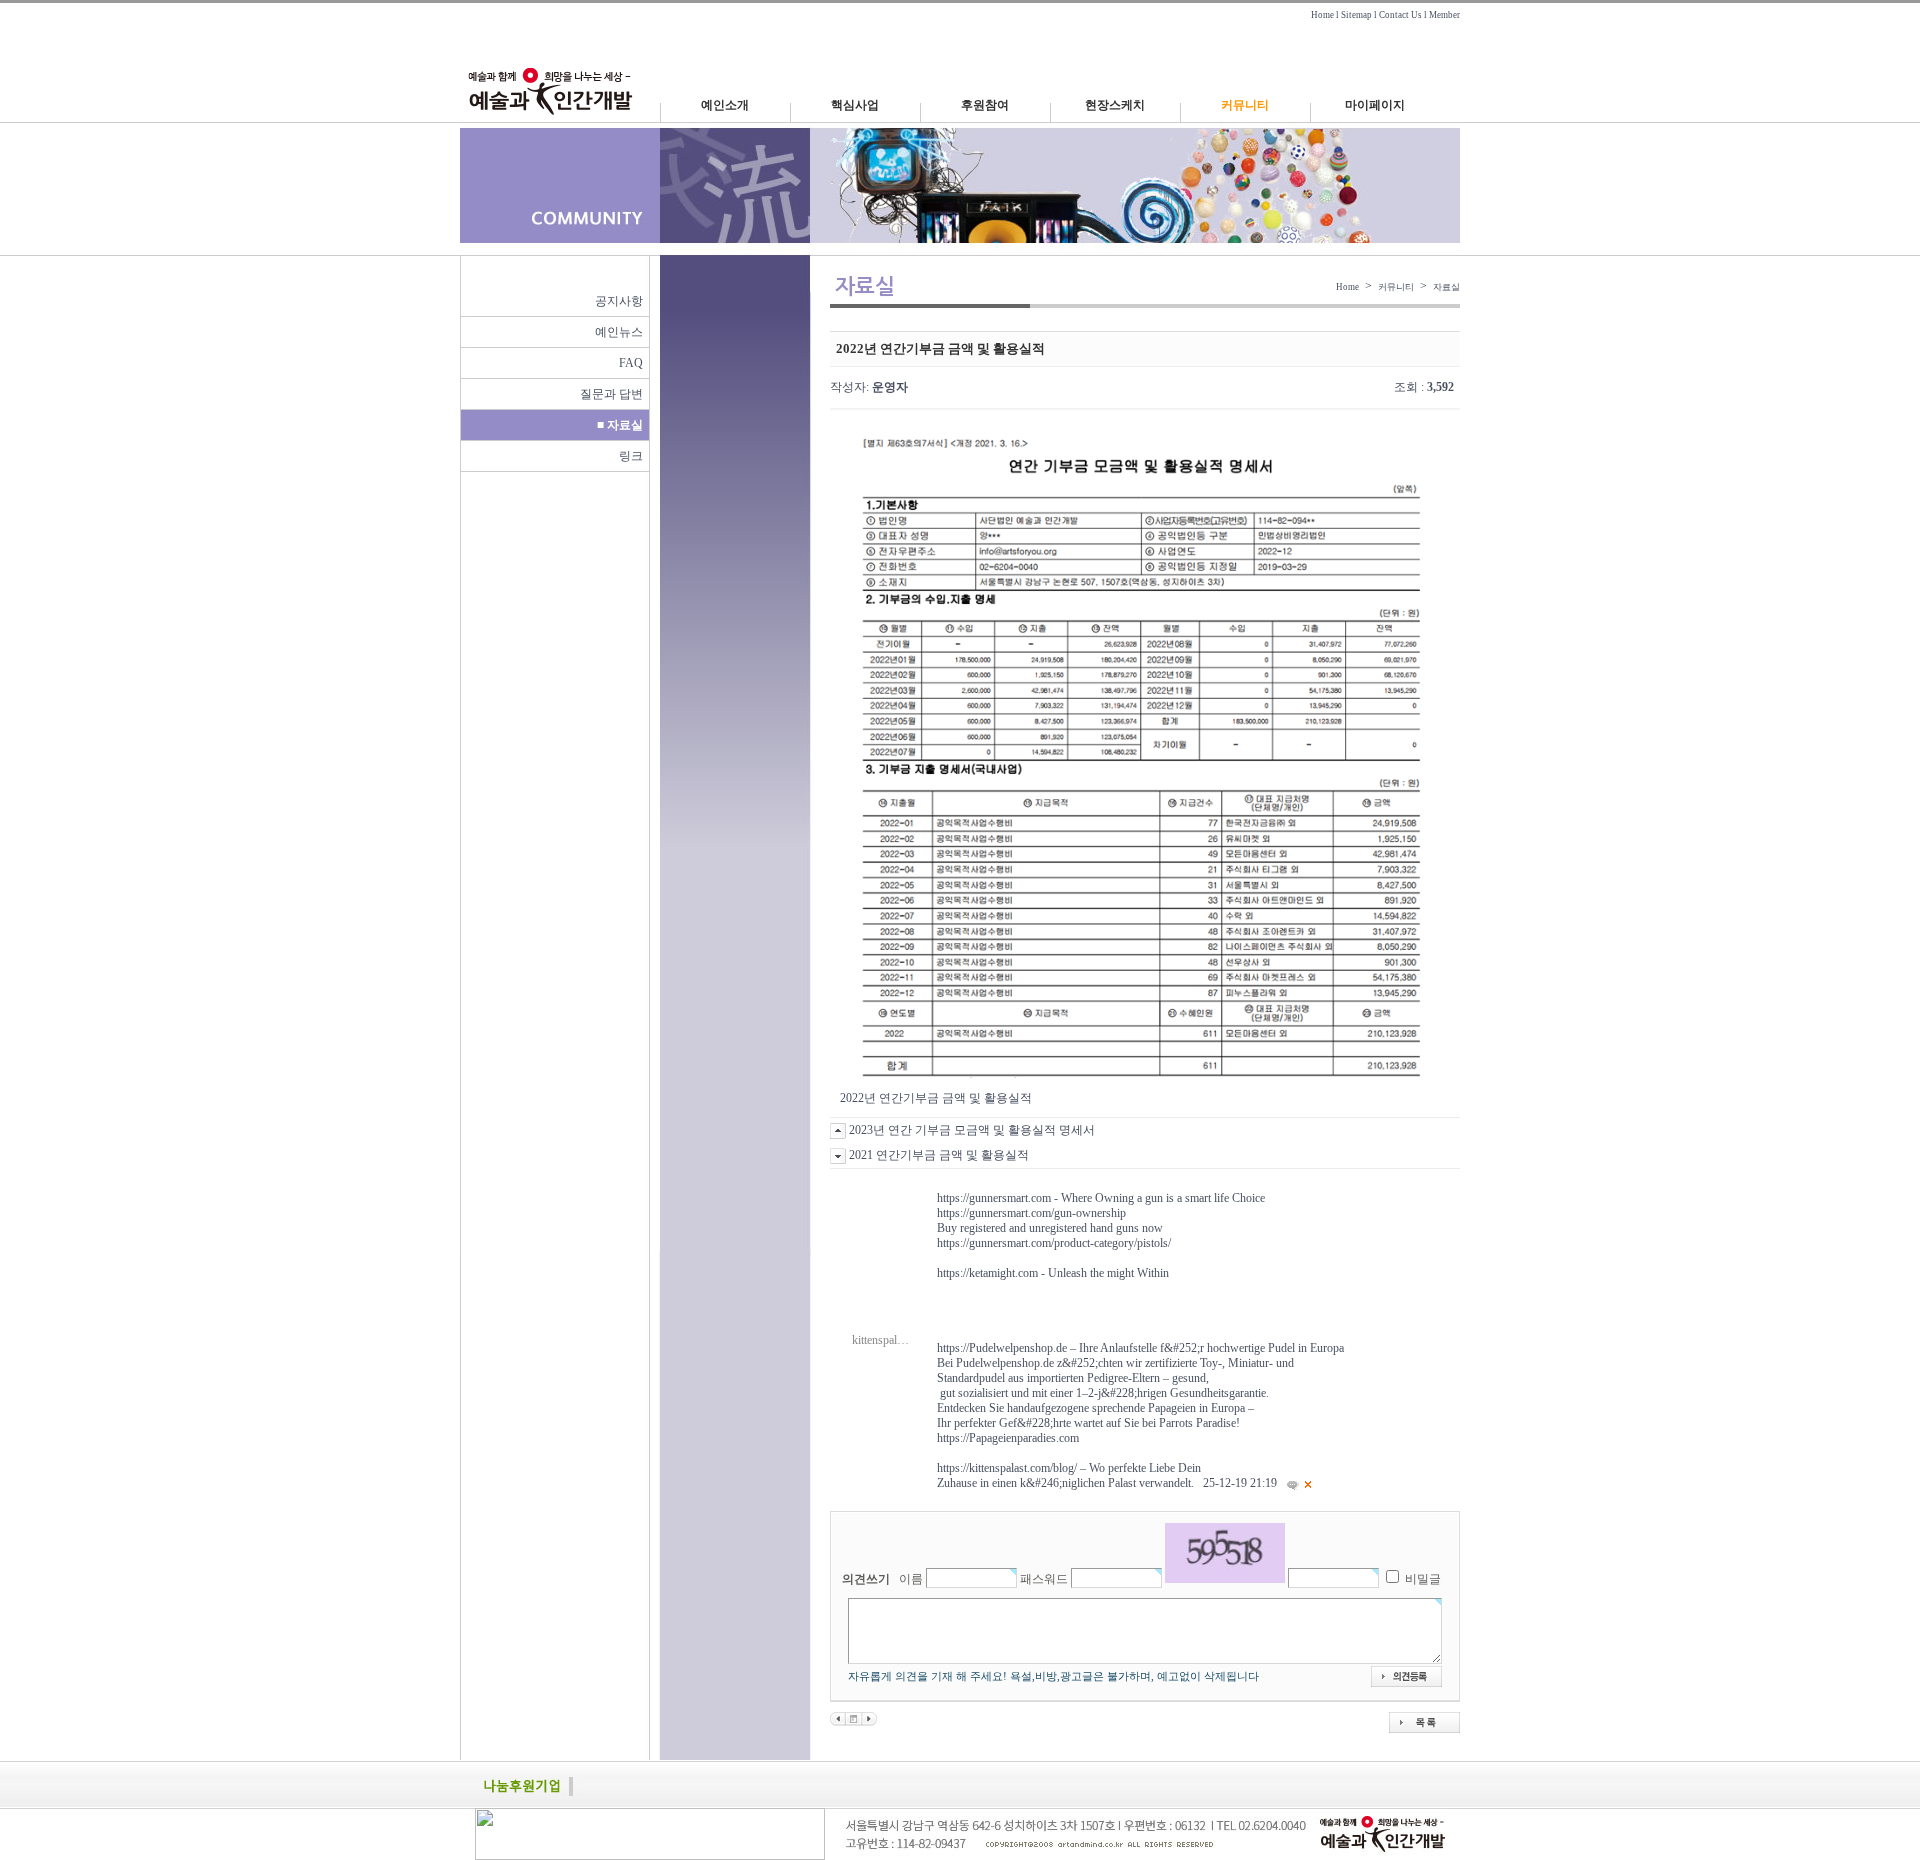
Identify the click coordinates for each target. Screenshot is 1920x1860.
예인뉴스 (619, 332)
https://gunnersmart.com (994, 1198)
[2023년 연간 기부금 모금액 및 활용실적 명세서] (837, 1718)
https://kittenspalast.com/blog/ (1007, 1468)
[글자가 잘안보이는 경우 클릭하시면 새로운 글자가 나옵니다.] (1225, 1553)
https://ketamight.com (987, 1273)
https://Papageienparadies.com (1008, 1438)
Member (1444, 15)
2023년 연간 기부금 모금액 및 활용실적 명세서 (972, 1130)
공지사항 (619, 301)
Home (1322, 15)
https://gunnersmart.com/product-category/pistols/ (1054, 1243)
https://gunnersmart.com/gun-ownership (1031, 1213)
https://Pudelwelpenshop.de (1002, 1348)
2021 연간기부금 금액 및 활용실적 (939, 1155)
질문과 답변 (611, 394)
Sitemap (1356, 15)
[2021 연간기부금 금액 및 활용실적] (869, 1718)
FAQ (631, 363)
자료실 (1446, 287)
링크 (631, 456)
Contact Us (1400, 15)
